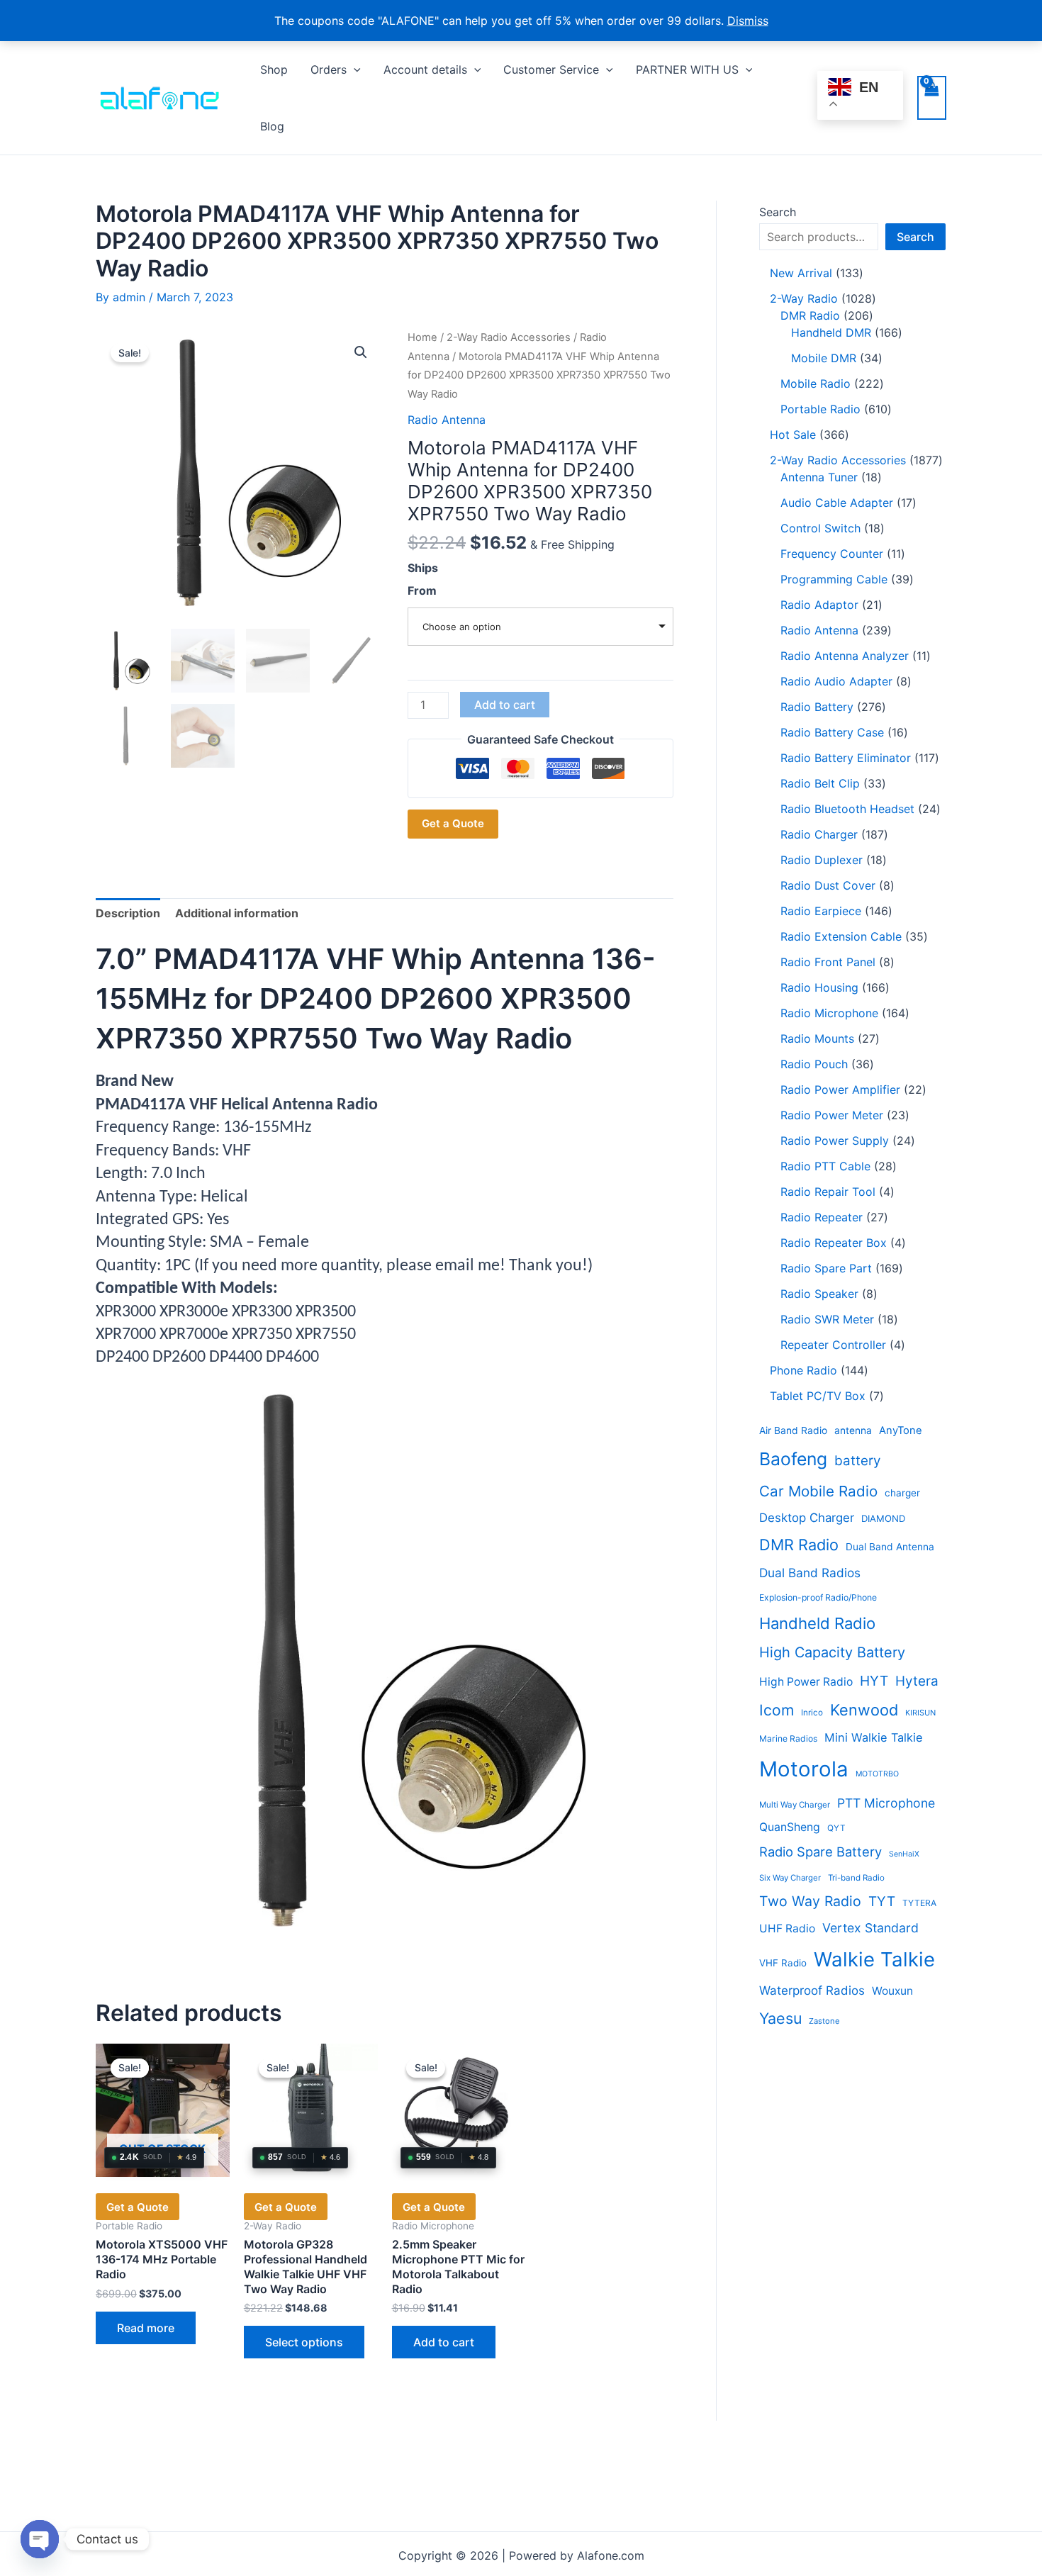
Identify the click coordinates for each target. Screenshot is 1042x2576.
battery (857, 1461)
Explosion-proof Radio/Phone (818, 1597)
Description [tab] (128, 913)
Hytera (917, 1681)
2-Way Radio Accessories (509, 337)
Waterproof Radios (812, 1990)
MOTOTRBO (877, 1774)
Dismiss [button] (748, 21)
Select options (304, 2342)
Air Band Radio (793, 1430)
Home (422, 337)
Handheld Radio (817, 1623)
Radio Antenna (447, 420)
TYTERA (919, 1903)
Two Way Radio (810, 1901)
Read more (146, 2328)
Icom (777, 1710)
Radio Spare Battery (820, 1852)
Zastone (824, 2021)
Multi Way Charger (795, 1805)
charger (902, 1493)
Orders (329, 69)
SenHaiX (904, 1854)
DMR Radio (799, 1545)
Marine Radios (788, 1738)
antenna (853, 1430)
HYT (874, 1681)
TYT (882, 1902)
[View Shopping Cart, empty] (932, 98)
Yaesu (780, 2018)
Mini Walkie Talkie (874, 1737)
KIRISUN (920, 1713)
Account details (425, 69)
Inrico (812, 1713)
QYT (836, 1828)
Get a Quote (453, 823)
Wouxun (892, 1991)
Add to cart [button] (444, 2342)
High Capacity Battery (832, 1652)
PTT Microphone (886, 1803)
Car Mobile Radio (818, 1491)
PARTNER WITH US (687, 69)
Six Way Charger (790, 1878)
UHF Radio (787, 1928)
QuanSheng (790, 1827)
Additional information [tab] (237, 913)
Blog (272, 126)
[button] (354, 69)
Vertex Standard (870, 1928)
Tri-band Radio (856, 1878)
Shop (274, 69)
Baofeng (793, 1459)
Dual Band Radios (810, 1573)
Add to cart (505, 705)
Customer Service (551, 69)
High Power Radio (806, 1682)
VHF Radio (783, 1963)
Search (778, 212)
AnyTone (901, 1430)
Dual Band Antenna (890, 1547)
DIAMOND (883, 1518)
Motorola (804, 1769)
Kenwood (864, 1710)
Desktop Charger (807, 1518)
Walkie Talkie (874, 1959)
